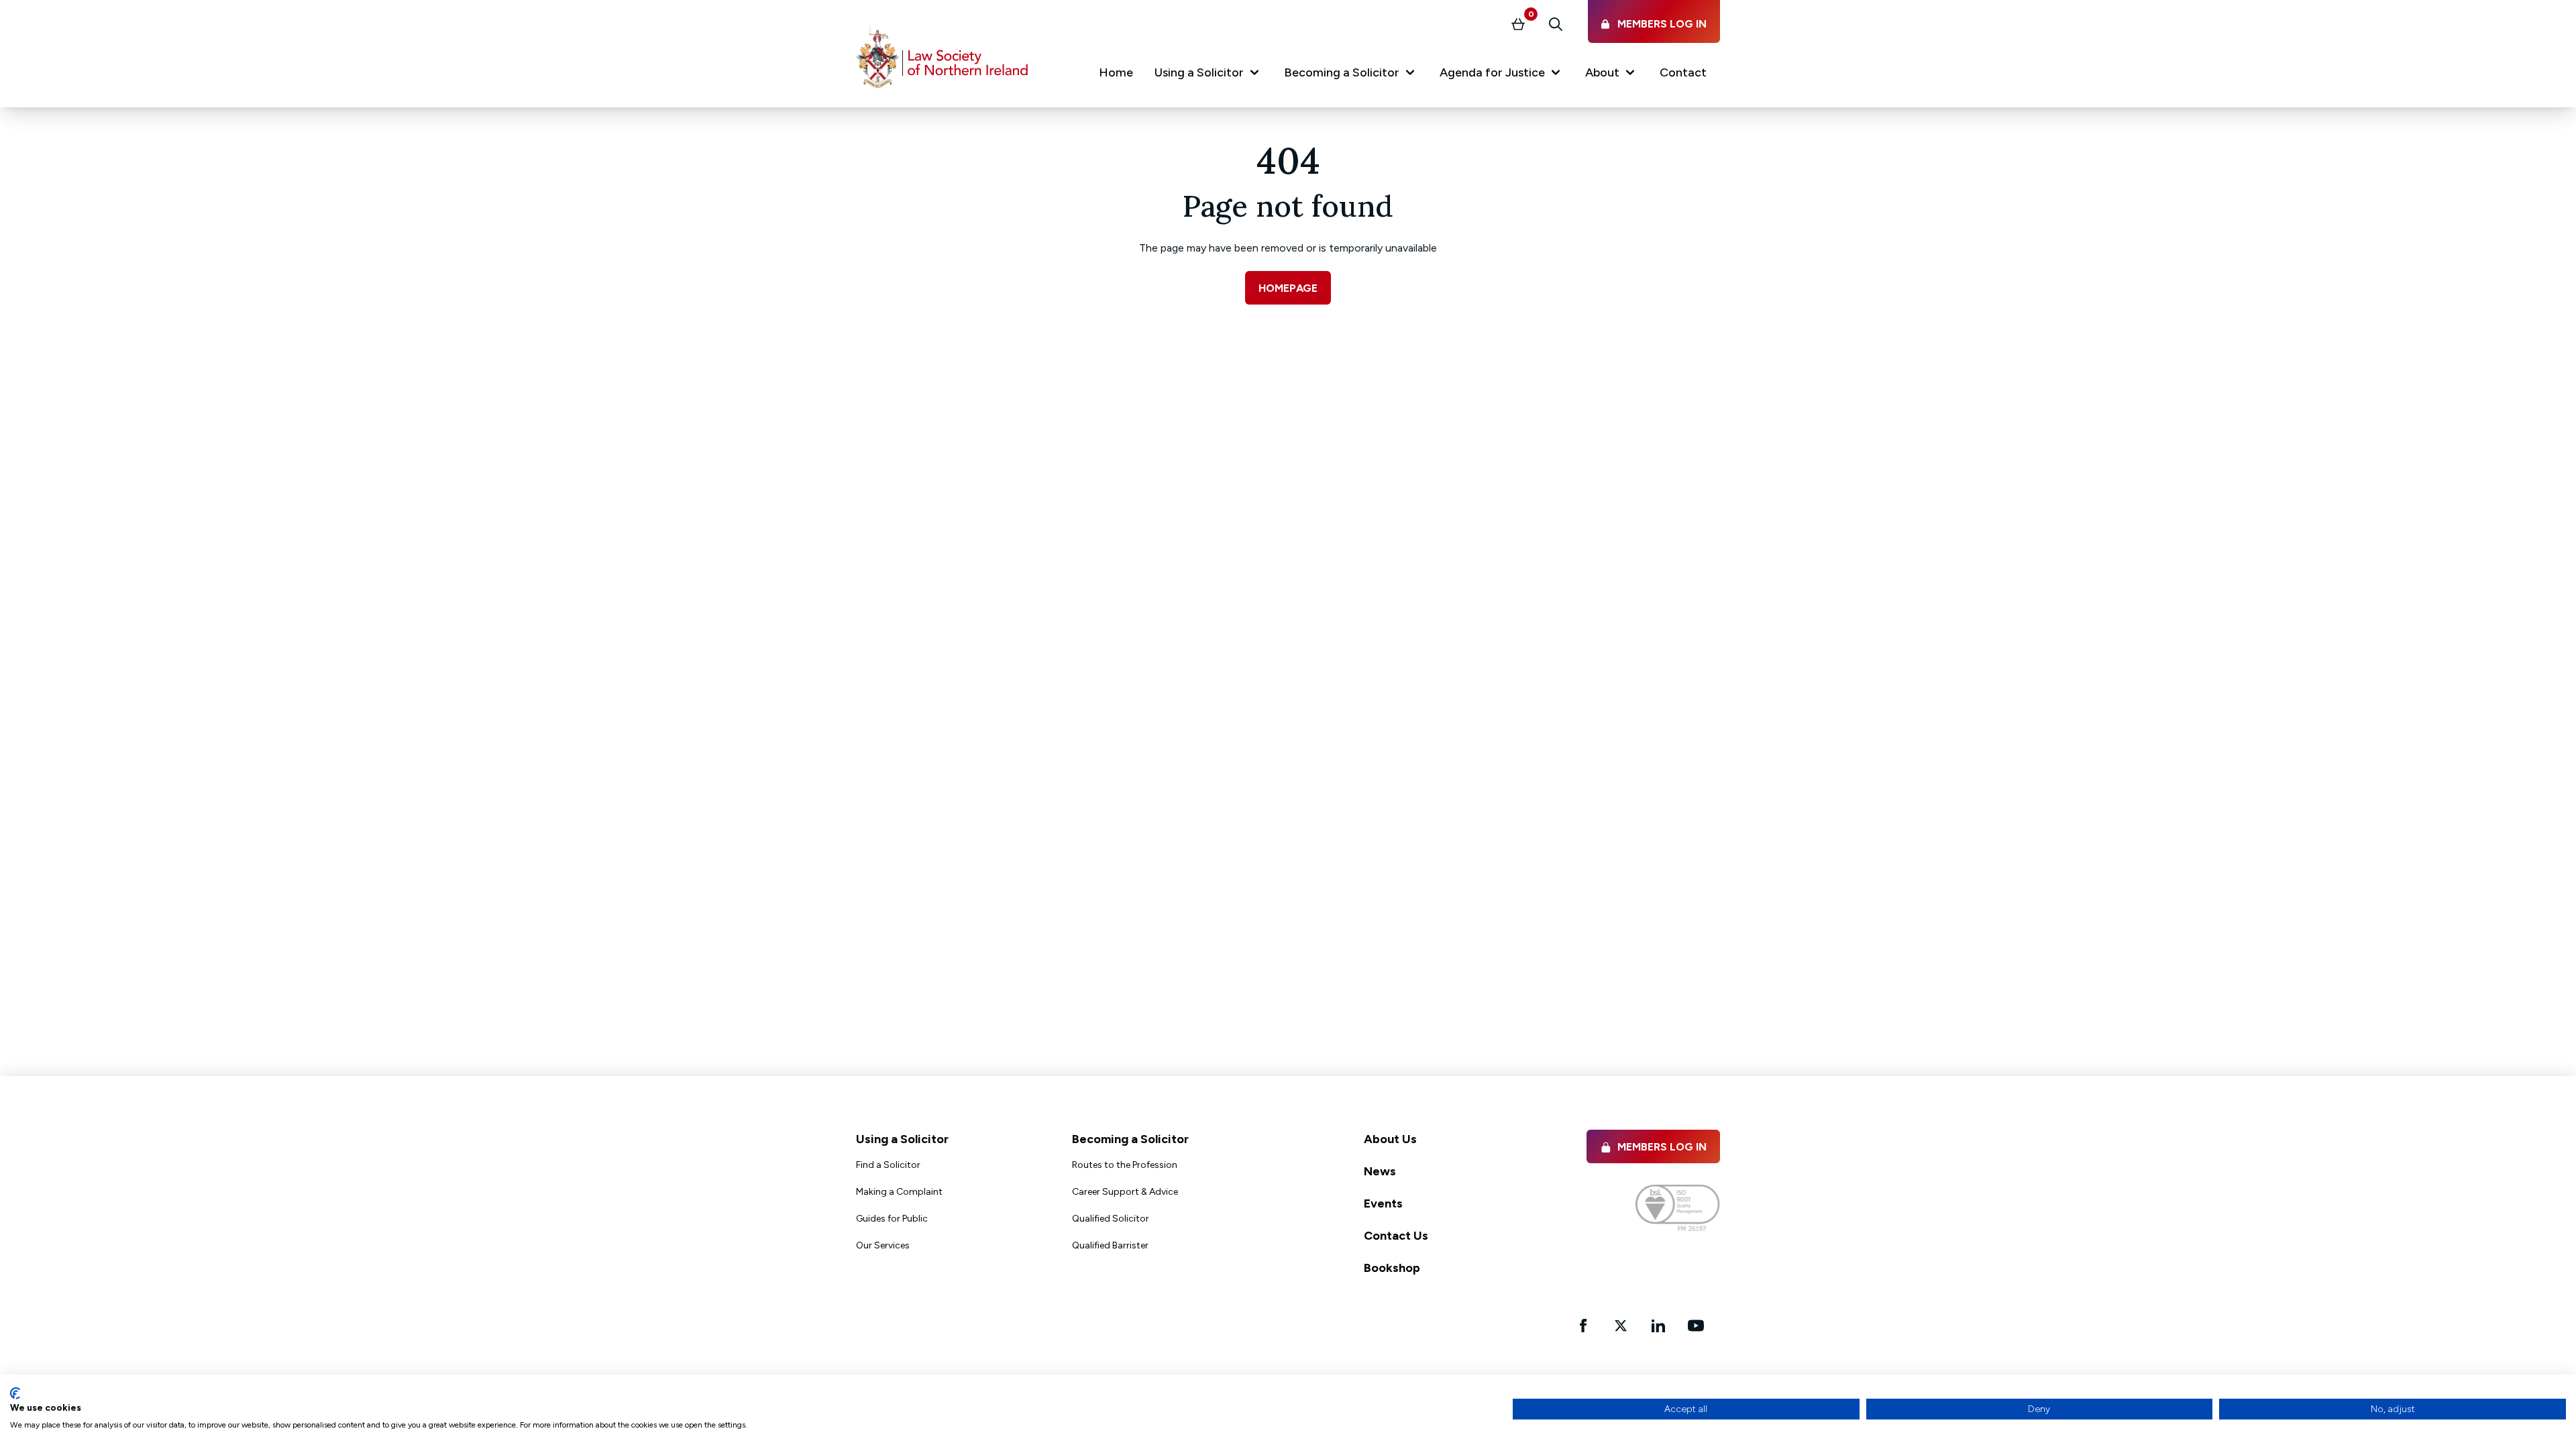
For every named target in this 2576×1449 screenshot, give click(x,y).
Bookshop (1392, 1268)
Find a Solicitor (888, 1165)
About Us (1390, 1139)
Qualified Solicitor (1111, 1219)
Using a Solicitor (902, 1139)
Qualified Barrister (1110, 1245)
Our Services (883, 1245)
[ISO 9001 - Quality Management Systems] (1678, 1208)
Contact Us (1396, 1236)
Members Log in (1662, 1147)
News (1380, 1171)
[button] (1209, 75)
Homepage (1288, 288)
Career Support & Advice (1125, 1192)
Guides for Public (892, 1219)
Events (1383, 1203)
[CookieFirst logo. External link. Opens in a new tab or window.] (15, 1393)
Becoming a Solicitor (1130, 1139)
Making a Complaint (899, 1192)
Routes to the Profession (1125, 1165)
